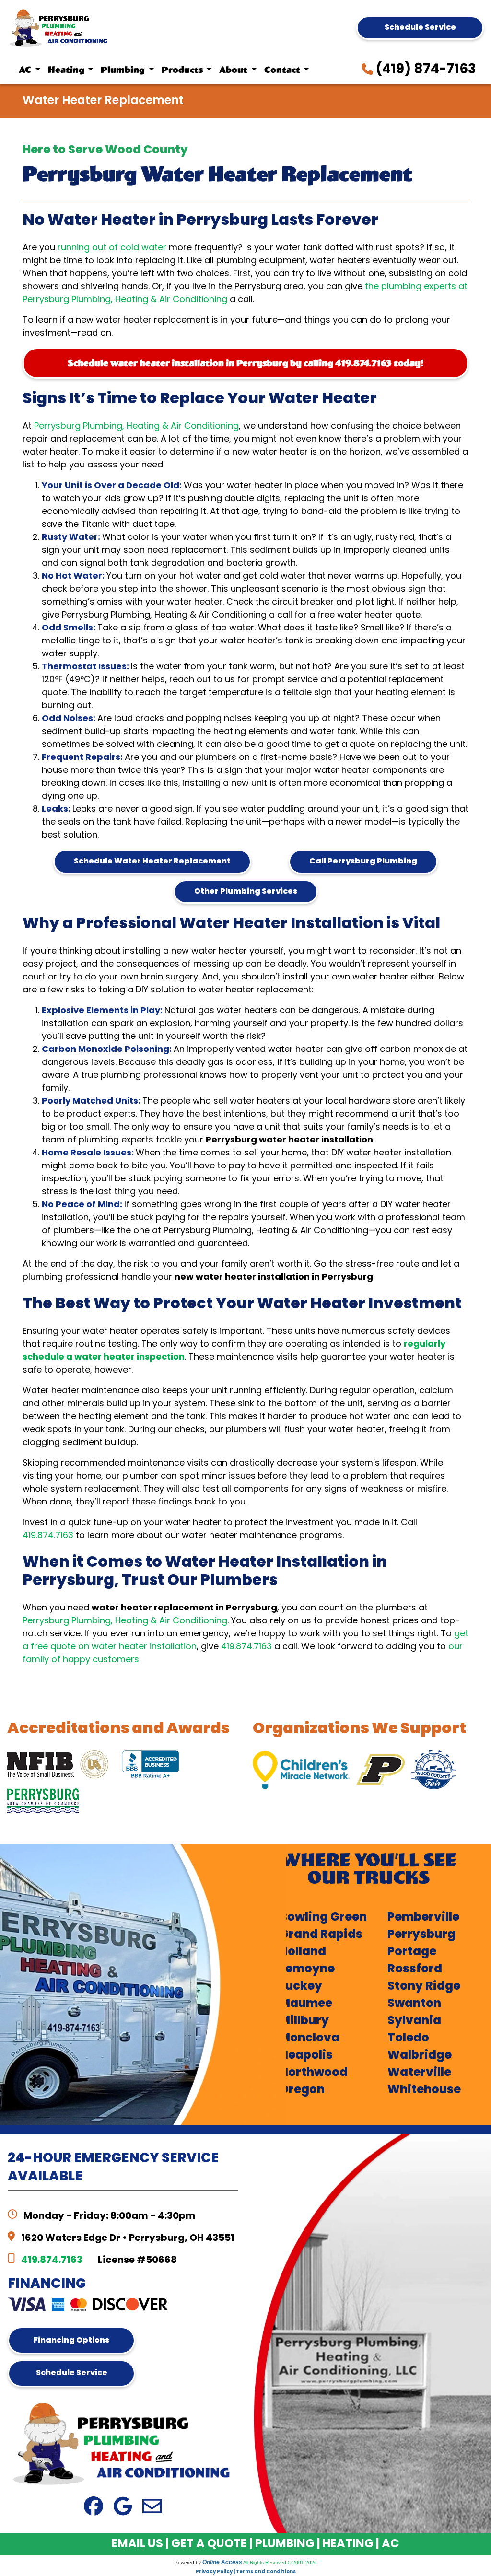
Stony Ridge (424, 1987)
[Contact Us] (152, 2507)
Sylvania (414, 2021)
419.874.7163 (363, 363)
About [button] (234, 70)
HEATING (348, 2544)
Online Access (222, 2562)
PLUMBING (285, 2544)
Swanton (414, 2004)
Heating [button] (67, 70)
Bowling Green (323, 1918)
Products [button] (183, 70)
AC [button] (26, 70)
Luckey (301, 1987)
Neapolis (306, 2056)
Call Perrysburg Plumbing (363, 862)
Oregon (302, 2090)
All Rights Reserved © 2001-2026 (280, 2562)
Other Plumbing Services (246, 892)
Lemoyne (307, 1970)
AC (390, 2544)
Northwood (314, 2073)
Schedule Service (420, 28)
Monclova (310, 2039)
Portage (412, 1952)
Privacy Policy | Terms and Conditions (246, 2572)
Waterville (419, 2073)
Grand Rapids (321, 1935)
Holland (303, 1952)
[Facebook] (94, 2507)
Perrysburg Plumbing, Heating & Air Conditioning (136, 426)
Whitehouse (424, 2090)
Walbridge (420, 2056)
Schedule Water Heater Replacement (152, 862)
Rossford (415, 1970)
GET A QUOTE (209, 2544)
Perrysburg (421, 1935)
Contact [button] (283, 70)
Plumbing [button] (124, 70)
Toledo (408, 2039)
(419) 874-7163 (425, 70)
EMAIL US (137, 2544)
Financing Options (71, 2341)
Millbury (304, 2021)
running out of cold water (112, 248)
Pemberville (423, 1918)
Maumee (306, 2004)
